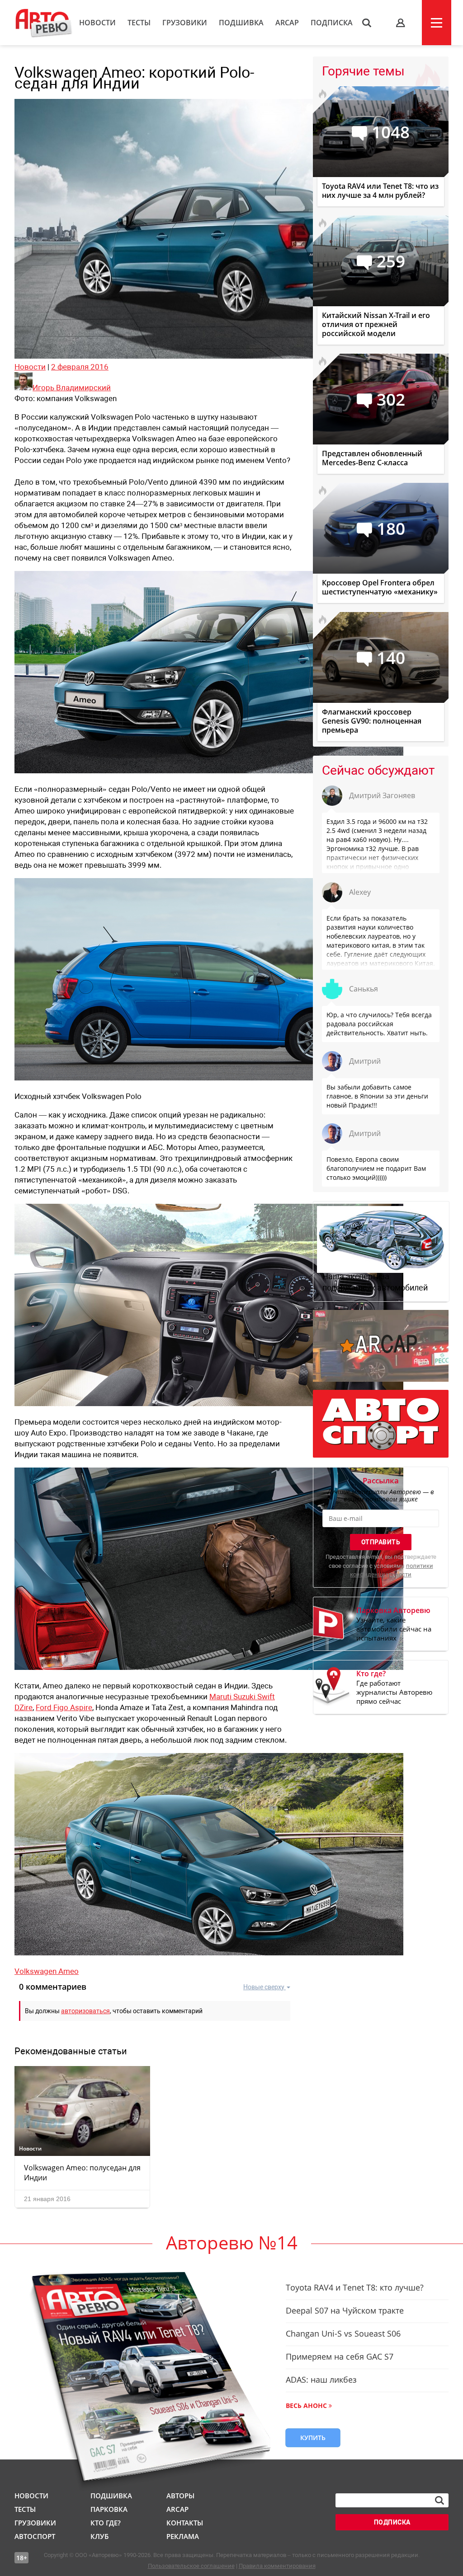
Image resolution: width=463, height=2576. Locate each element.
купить (313, 2438)
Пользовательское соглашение (191, 2566)
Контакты (185, 2523)
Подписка (332, 23)
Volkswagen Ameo (47, 1971)
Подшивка (241, 23)
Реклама (183, 2536)
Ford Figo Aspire (64, 1707)
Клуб (99, 2536)
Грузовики (185, 23)
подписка (392, 2522)
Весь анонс (306, 2405)
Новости (97, 23)
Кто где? (106, 2523)
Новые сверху (264, 1987)
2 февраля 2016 (80, 367)
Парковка (109, 2509)
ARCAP (287, 23)
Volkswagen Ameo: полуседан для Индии (82, 2173)
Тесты (139, 23)
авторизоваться (85, 2011)
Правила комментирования (277, 2566)
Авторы (180, 2496)
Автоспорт (35, 2536)
